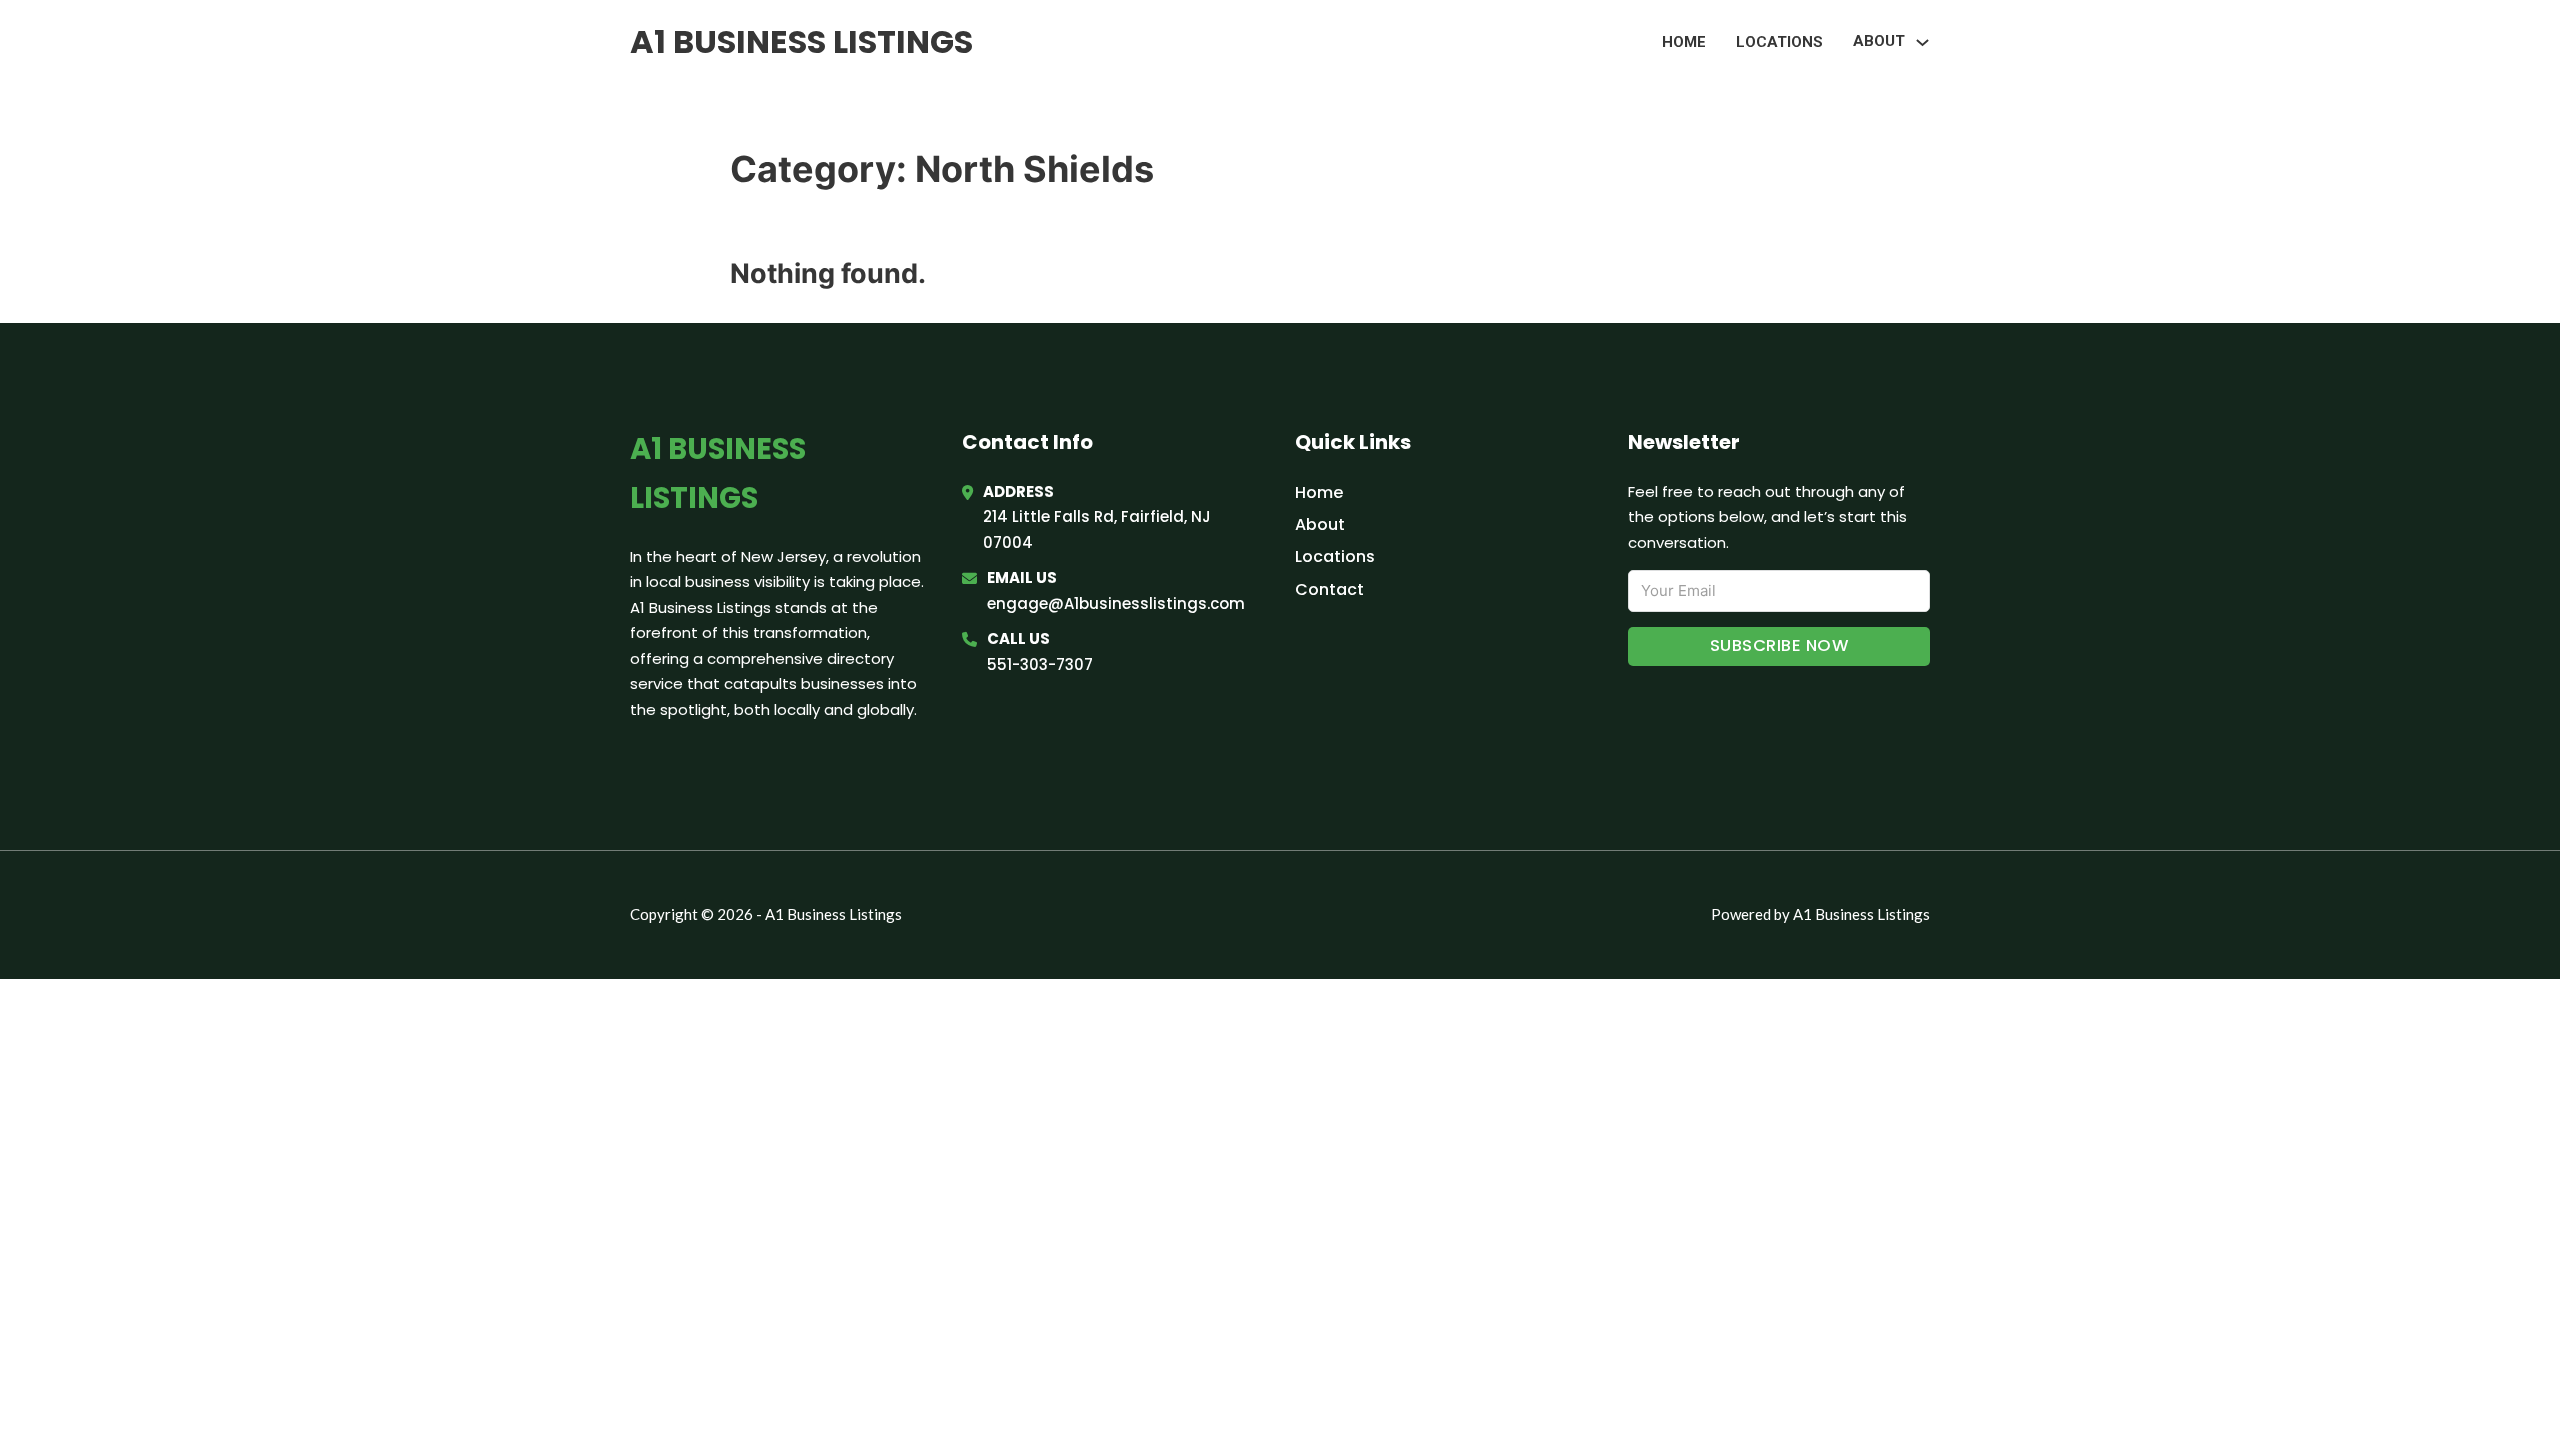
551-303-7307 (1040, 664)
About (1320, 524)
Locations (1779, 42)
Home (1684, 42)
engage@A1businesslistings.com (1116, 603)
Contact (1329, 589)
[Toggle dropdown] (1922, 42)
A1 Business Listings (801, 41)
